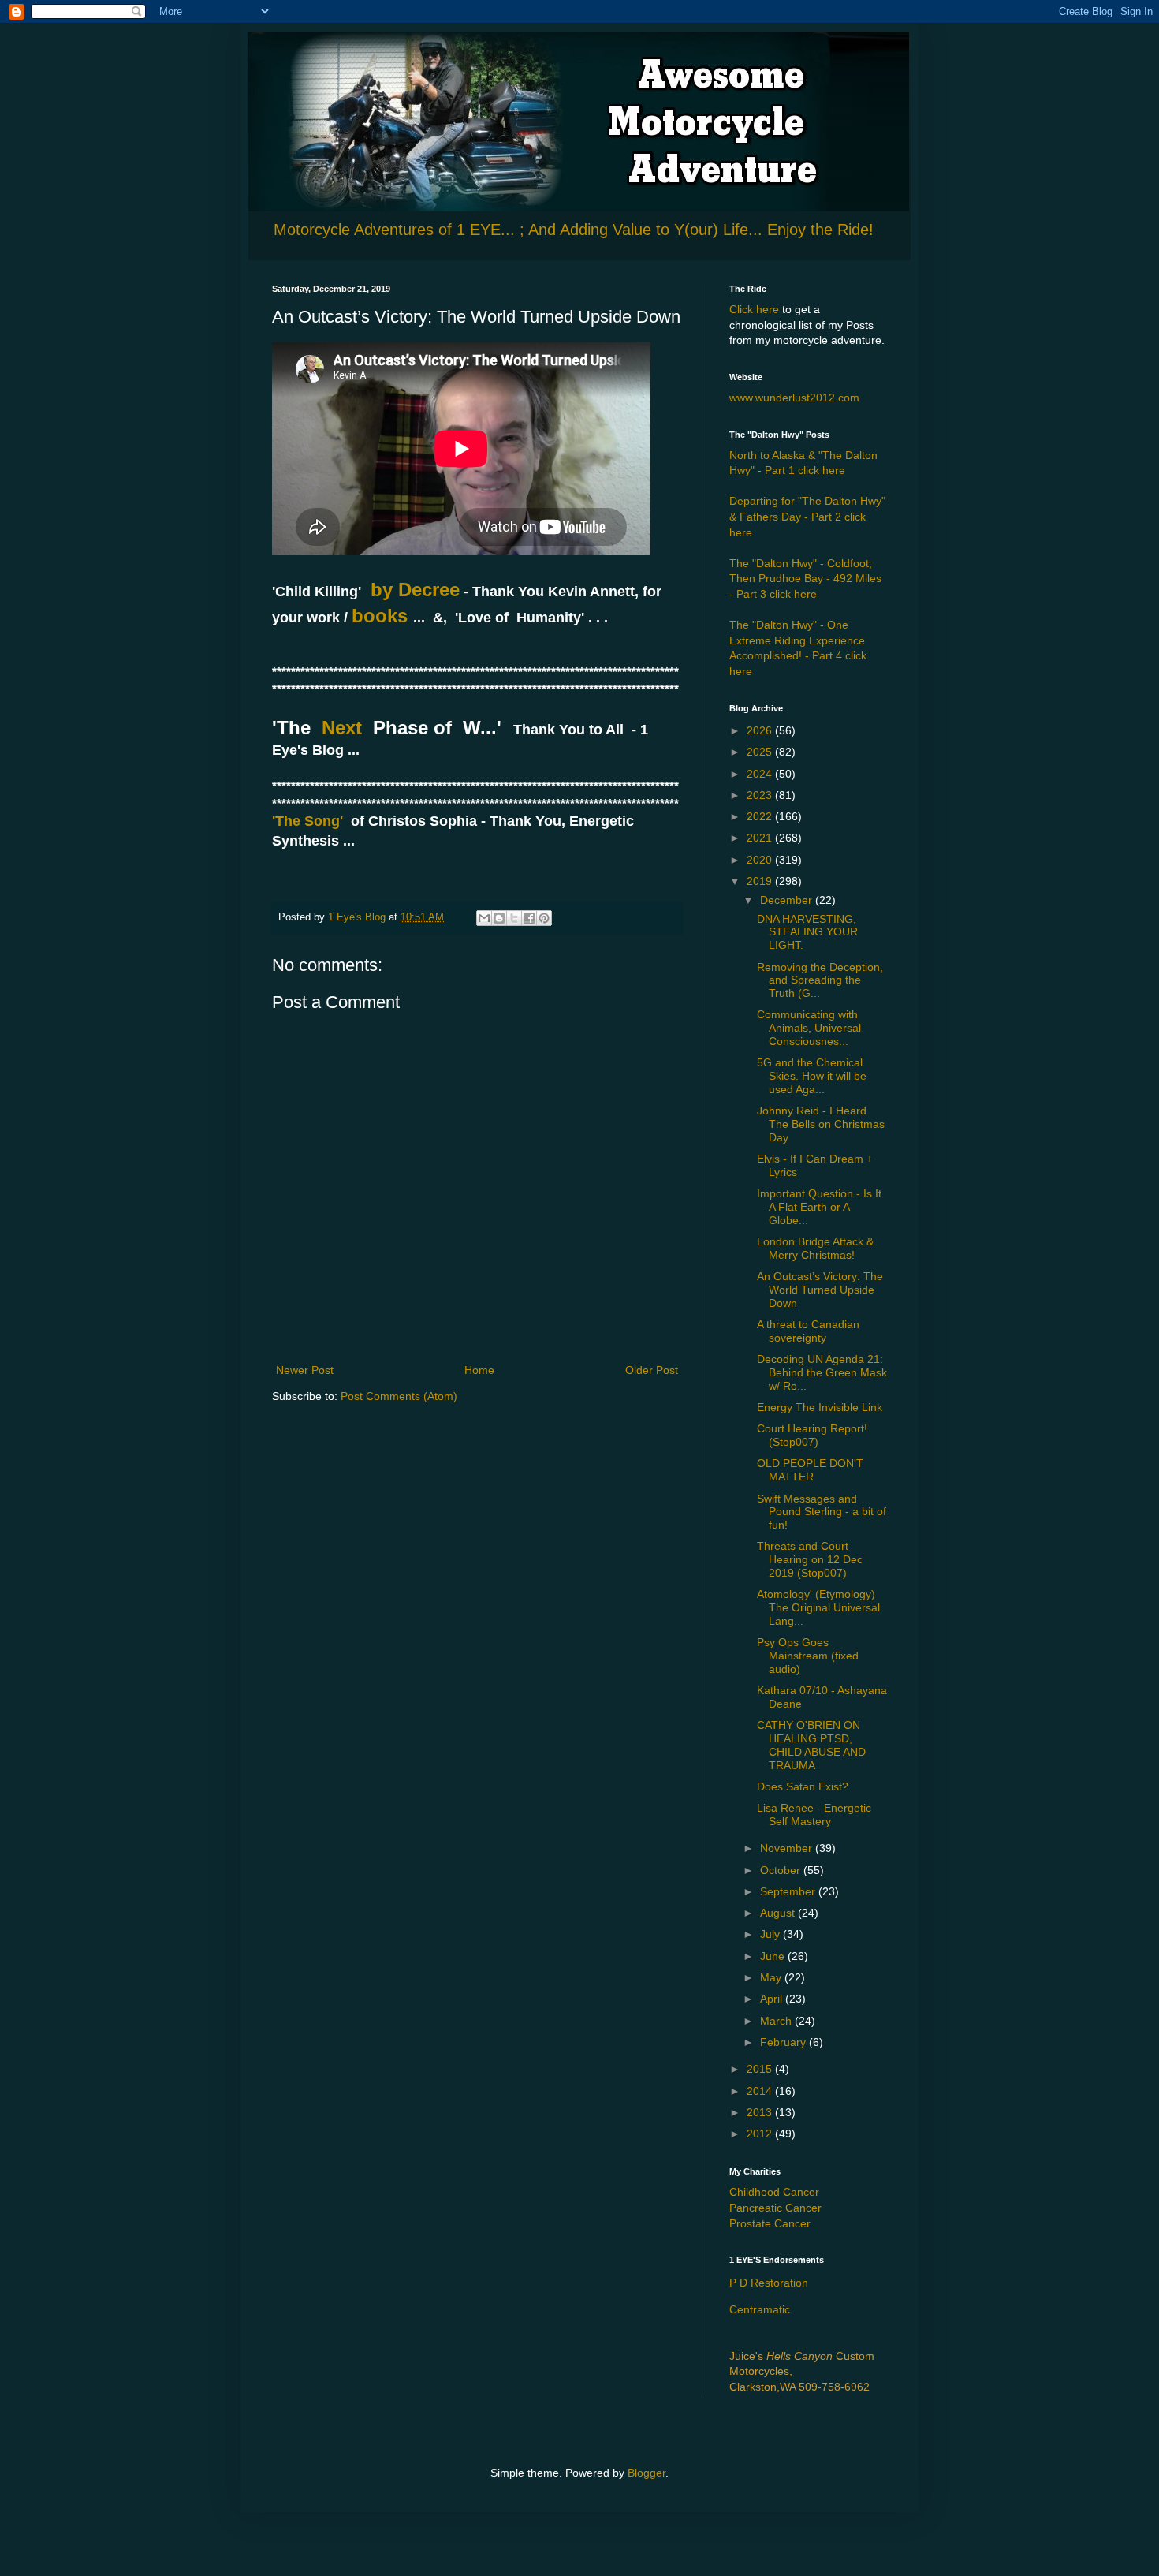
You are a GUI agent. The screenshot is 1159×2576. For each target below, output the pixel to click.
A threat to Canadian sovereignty (808, 1331)
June (774, 1956)
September (789, 1891)
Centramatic (760, 2309)
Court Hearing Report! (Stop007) (812, 1435)
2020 (761, 860)
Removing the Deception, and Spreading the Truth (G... (820, 980)
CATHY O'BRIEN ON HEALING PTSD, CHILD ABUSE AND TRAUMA (811, 1745)
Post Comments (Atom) (399, 1396)
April (773, 1999)
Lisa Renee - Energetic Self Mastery (814, 1814)
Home (479, 1370)
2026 (761, 730)
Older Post (652, 1370)
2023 (761, 795)
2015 (761, 2069)
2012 (761, 2134)
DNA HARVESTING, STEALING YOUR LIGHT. (807, 932)
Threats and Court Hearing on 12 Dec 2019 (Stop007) (810, 1559)
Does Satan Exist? (803, 1786)
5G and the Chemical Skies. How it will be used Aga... (812, 1076)
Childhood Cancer (774, 2192)
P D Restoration (769, 2283)
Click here (754, 309)
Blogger (647, 2473)
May (772, 1977)
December (788, 900)
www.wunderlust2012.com (794, 398)
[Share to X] (514, 918)
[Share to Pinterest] (544, 918)
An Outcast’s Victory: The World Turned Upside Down (820, 1290)
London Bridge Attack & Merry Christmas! (815, 1248)
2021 (761, 838)
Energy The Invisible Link (820, 1407)
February (784, 2042)
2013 (761, 2112)
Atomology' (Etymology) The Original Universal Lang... (818, 1607)
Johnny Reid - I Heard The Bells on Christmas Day (821, 1124)
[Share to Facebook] (529, 918)
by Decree (412, 590)
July (771, 1934)
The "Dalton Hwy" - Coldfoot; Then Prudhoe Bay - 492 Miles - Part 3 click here (805, 579)
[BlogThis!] (499, 918)
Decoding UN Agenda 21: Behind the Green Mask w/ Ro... (822, 1372)
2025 (761, 752)
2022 (761, 816)
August (779, 1913)
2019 (761, 881)
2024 (761, 774)
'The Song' (307, 821)
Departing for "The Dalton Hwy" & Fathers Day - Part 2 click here (807, 516)
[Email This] (484, 918)
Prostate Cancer (770, 2223)
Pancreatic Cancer (775, 2208)
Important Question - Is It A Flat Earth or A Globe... (819, 1207)
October (782, 1870)
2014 (761, 2091)
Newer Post (305, 1370)
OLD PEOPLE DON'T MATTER (810, 1470)
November (788, 1848)
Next (345, 728)
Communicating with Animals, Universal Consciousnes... (809, 1028)
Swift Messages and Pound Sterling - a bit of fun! (822, 1512)
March (777, 2021)
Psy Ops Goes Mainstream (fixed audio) (808, 1656)
